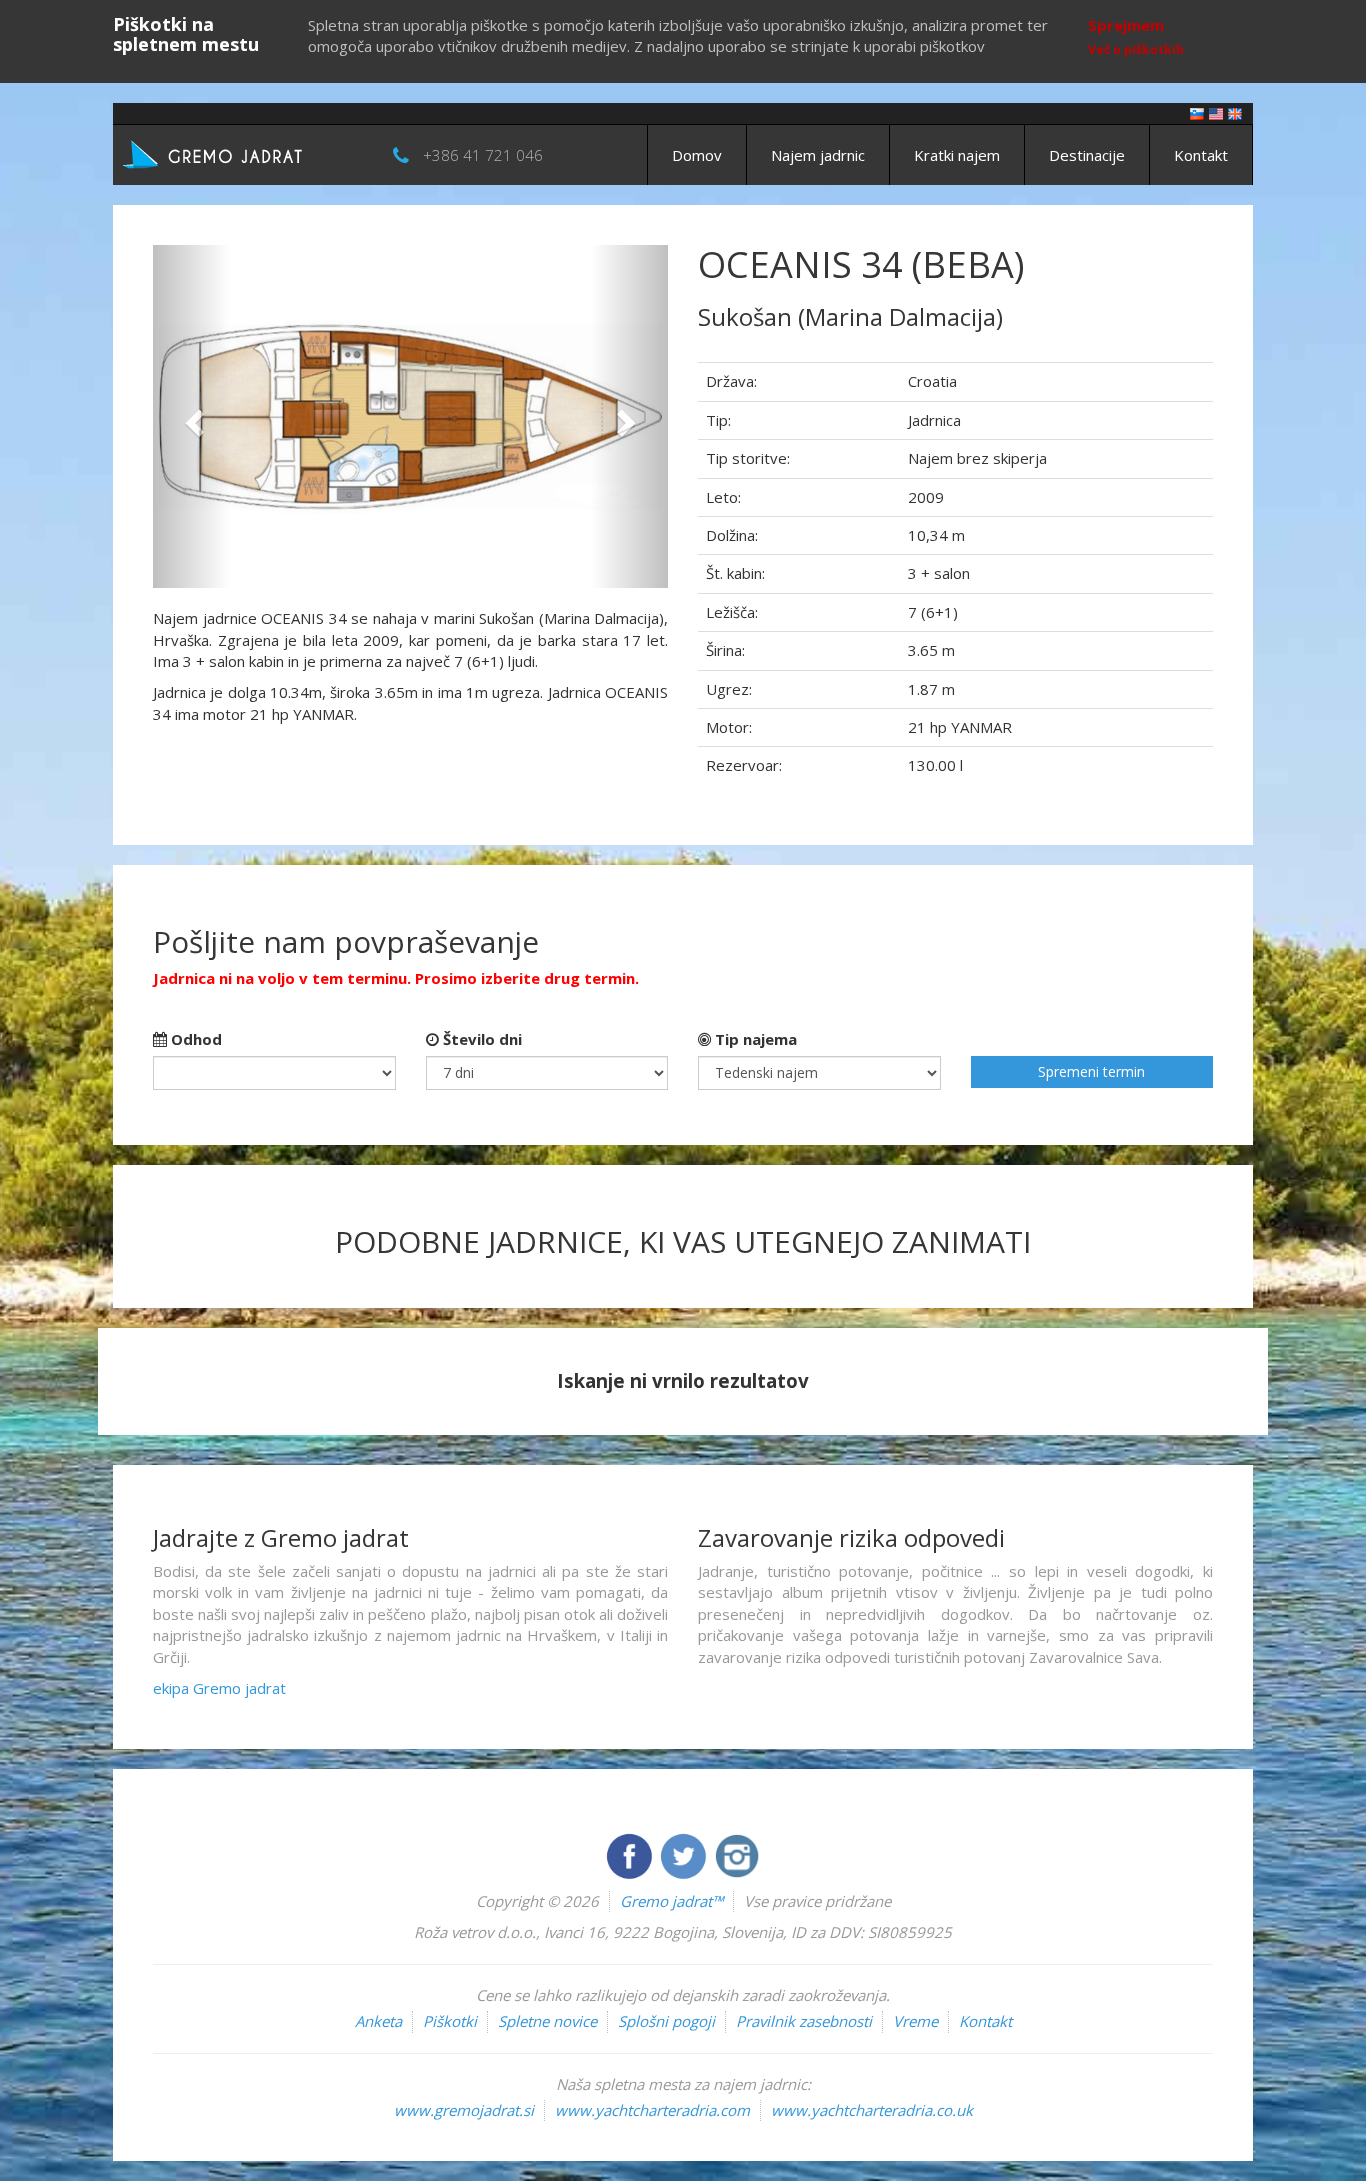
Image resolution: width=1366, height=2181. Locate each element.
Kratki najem (957, 155)
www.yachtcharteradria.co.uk (872, 2110)
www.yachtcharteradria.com (652, 2110)
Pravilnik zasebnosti (804, 2021)
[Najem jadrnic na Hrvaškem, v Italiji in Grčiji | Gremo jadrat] (243, 153)
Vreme (915, 2021)
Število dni (480, 1039)
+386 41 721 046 (483, 155)
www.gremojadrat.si (464, 2110)
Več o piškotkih (1136, 49)
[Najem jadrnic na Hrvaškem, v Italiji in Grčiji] (1197, 112)
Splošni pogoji (666, 2021)
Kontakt (1201, 155)
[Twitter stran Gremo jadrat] (685, 1854)
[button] (191, 416)
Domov (697, 155)
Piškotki (450, 2021)
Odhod (194, 1039)
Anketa (378, 2021)
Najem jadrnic (818, 155)
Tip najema (754, 1039)
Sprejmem (1126, 25)
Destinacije (1087, 155)
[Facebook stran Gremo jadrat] (631, 1854)
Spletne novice (547, 2021)
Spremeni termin (1091, 1071)
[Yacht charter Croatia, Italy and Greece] (1216, 112)
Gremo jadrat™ (671, 1901)
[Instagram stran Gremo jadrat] (737, 1854)
